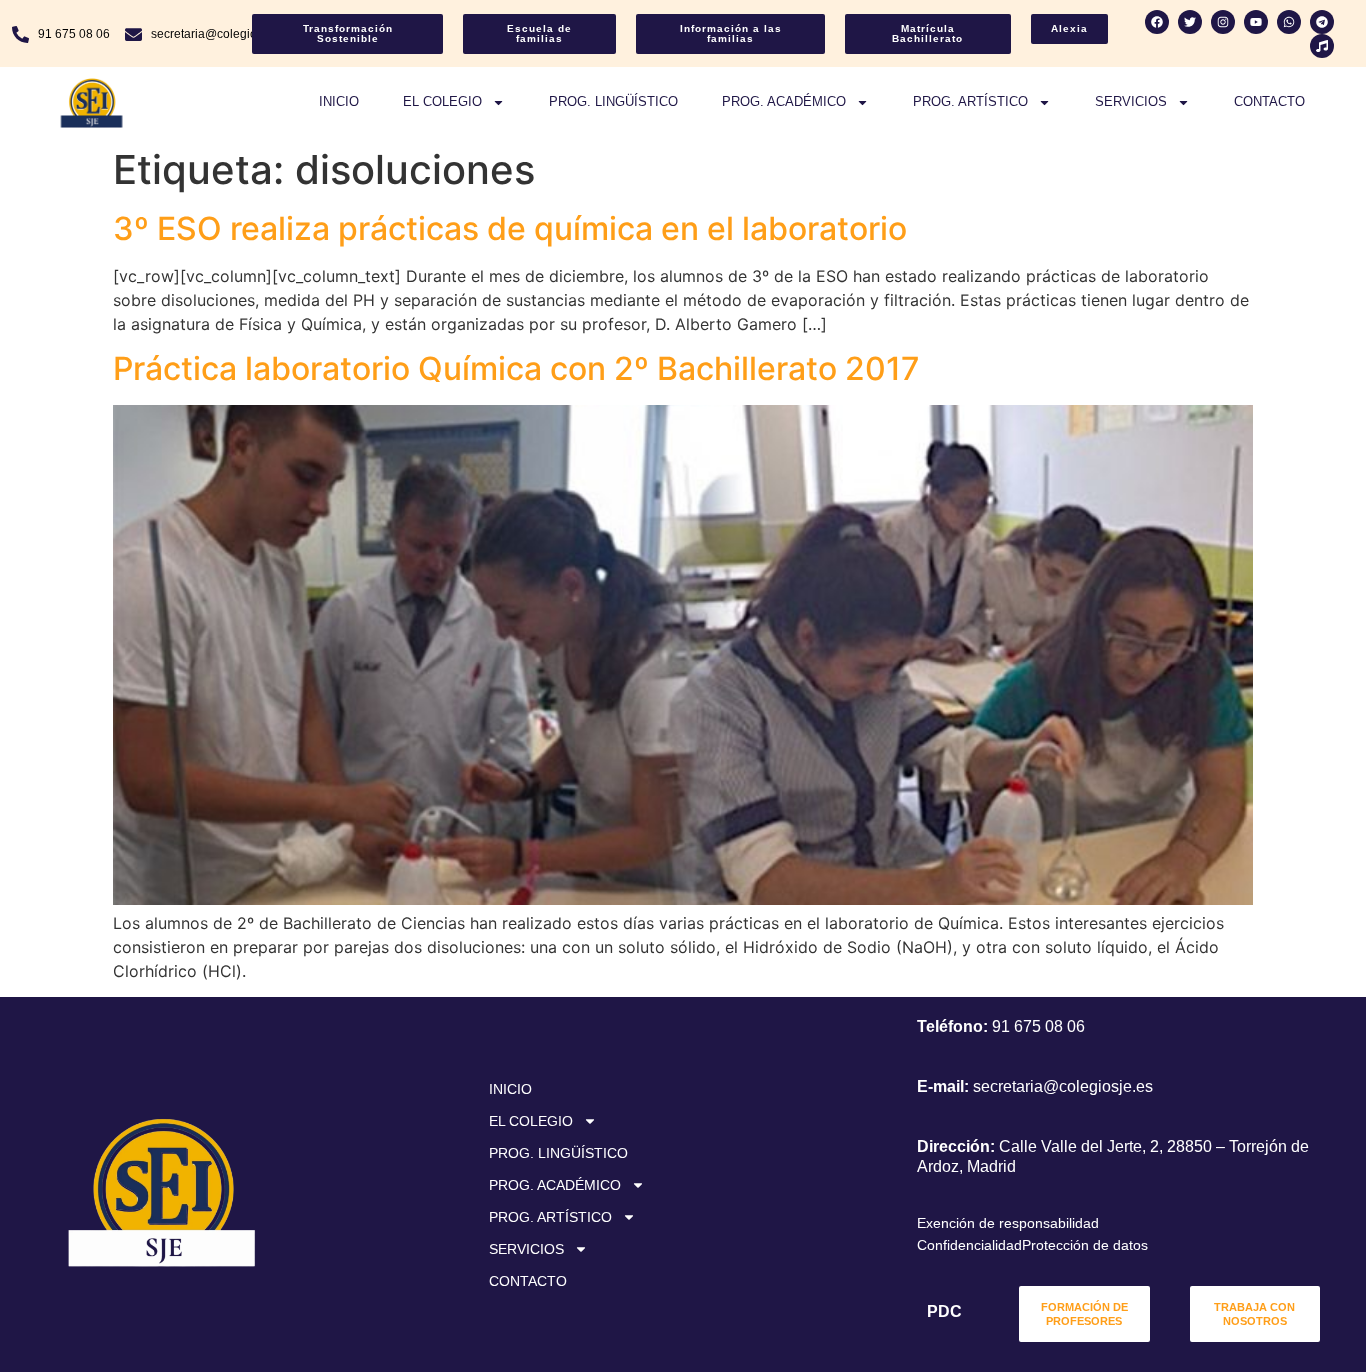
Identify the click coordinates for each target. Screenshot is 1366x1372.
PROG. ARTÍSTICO (970, 101)
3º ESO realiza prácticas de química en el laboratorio (510, 228)
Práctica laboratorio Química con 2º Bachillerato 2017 (516, 368)
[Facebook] (1157, 22)
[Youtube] (1256, 22)
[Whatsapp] (1289, 22)
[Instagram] (1223, 22)
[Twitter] (1190, 22)
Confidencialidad (969, 1245)
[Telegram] (1322, 22)
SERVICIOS (1131, 101)
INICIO (339, 101)
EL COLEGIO (442, 101)
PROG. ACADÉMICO (784, 101)
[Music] (1322, 46)
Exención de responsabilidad (1008, 1223)
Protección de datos (1085, 1245)
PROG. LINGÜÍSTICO (613, 101)
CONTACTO (1269, 101)
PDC (944, 1311)
